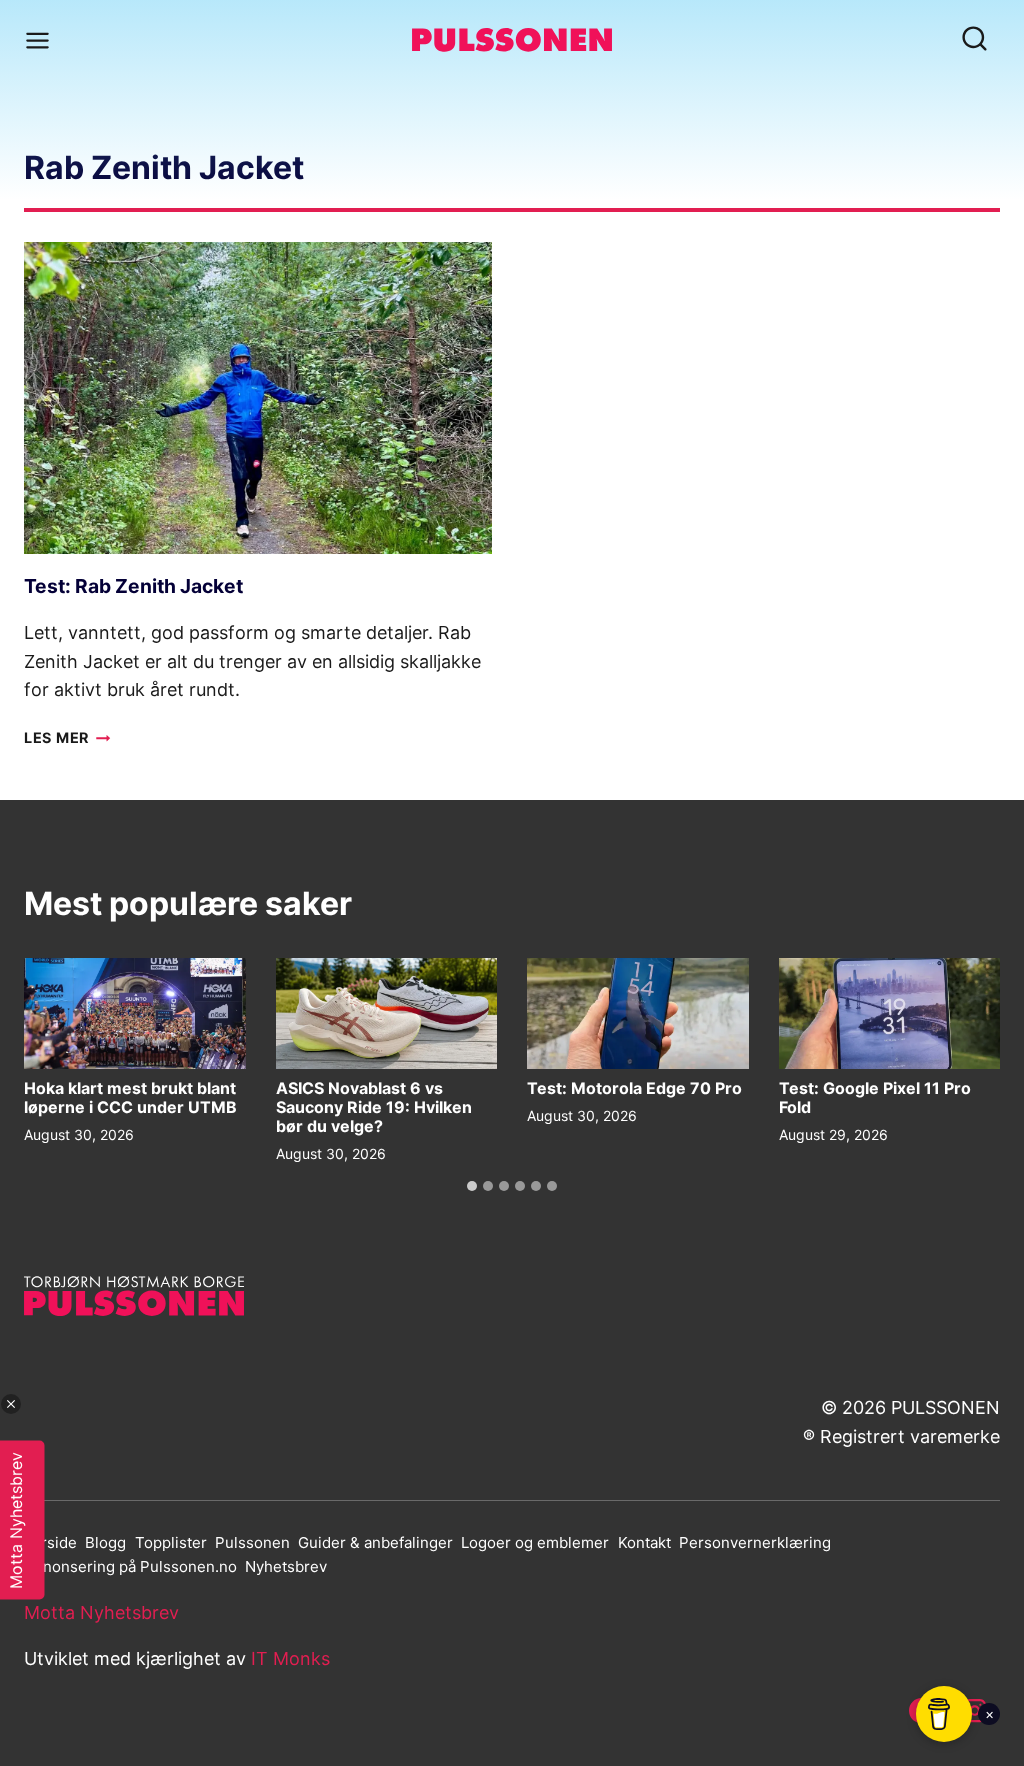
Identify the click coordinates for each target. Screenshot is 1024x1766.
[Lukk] (11, 1404)
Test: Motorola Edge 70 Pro (634, 1088)
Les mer (67, 737)
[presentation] (258, 398)
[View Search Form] (974, 40)
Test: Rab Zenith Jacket (133, 586)
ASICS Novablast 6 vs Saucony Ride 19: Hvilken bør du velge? (374, 1107)
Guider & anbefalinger (375, 1542)
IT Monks (290, 1658)
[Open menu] (41, 40)
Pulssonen (252, 1542)
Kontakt (644, 1542)
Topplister (171, 1542)
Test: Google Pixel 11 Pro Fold (875, 1098)
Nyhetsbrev (286, 1566)
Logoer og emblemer (535, 1542)
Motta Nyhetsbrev (101, 1613)
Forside (50, 1542)
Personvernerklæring (755, 1542)
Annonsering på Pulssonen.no (130, 1566)
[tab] (472, 1186)
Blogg (105, 1542)
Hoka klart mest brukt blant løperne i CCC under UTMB (130, 1098)
